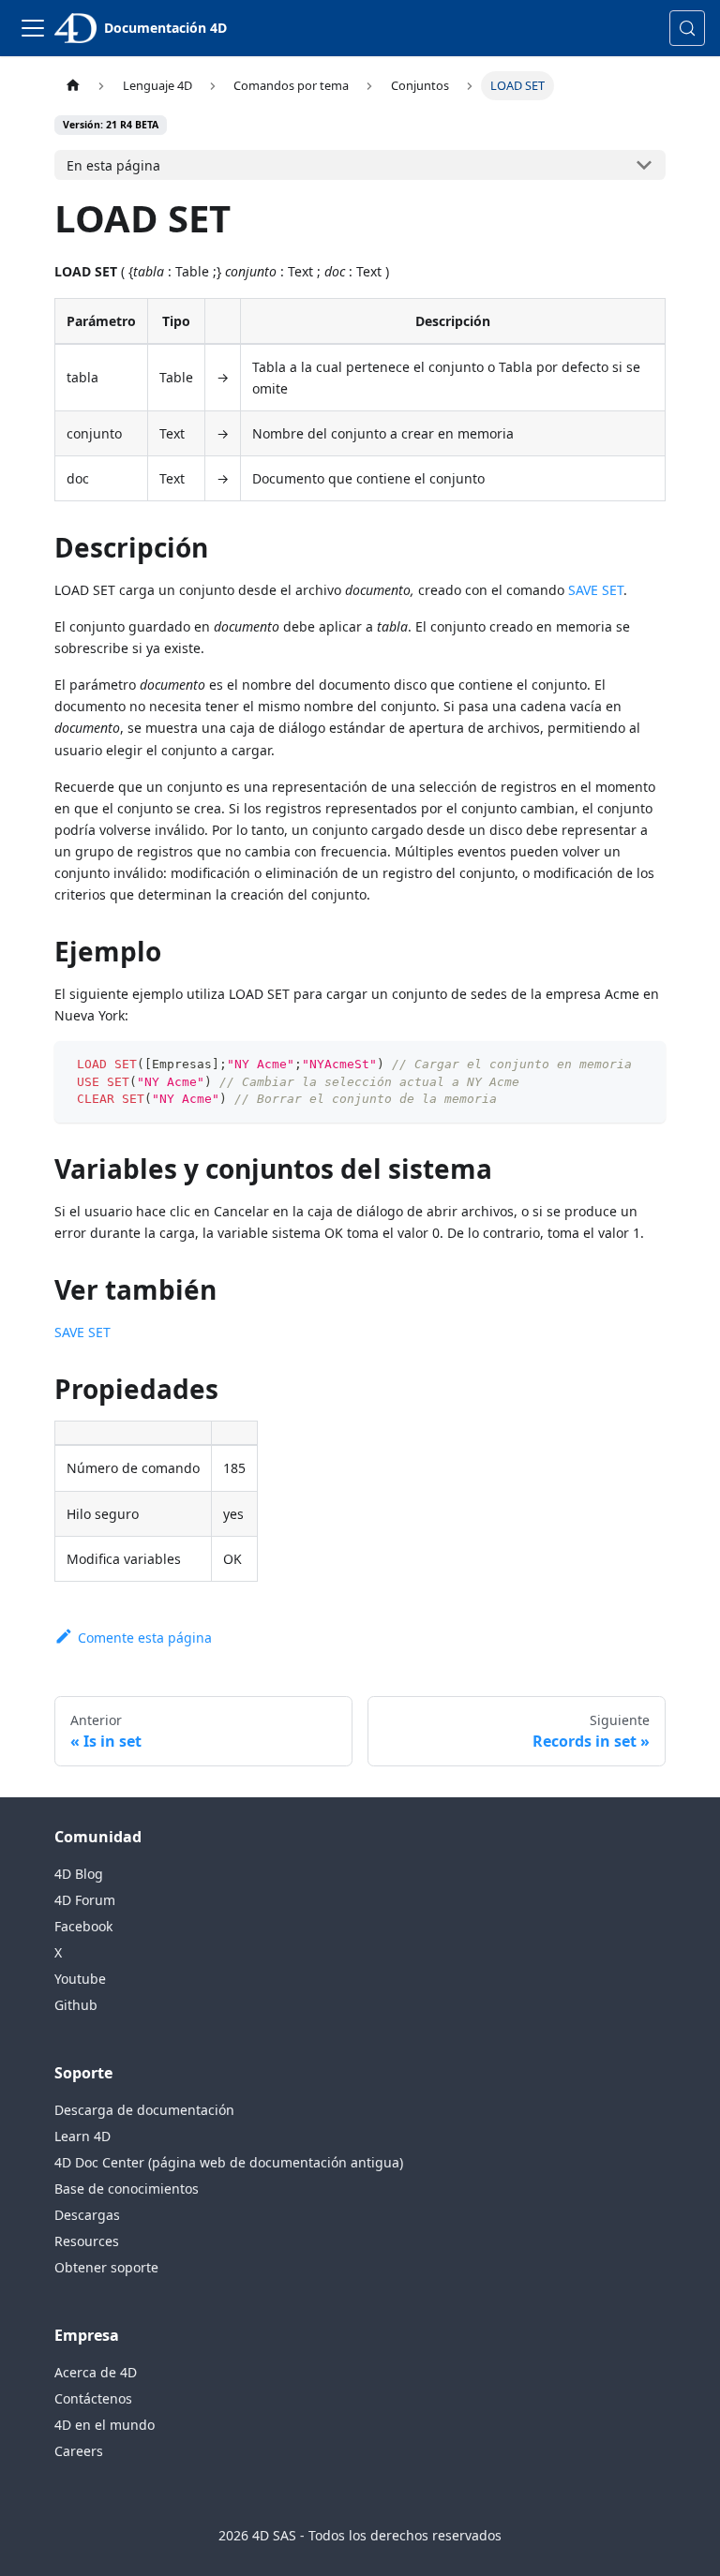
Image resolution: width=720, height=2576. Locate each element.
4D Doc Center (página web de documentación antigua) (229, 2162)
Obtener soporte (106, 2267)
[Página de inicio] (72, 86)
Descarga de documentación (144, 2110)
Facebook (83, 1926)
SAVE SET (596, 590)
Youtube (80, 1979)
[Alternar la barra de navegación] (33, 28)
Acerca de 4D (96, 2372)
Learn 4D (82, 2136)
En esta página (113, 165)
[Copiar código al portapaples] (643, 1064)
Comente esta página (144, 1638)
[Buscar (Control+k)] (687, 28)
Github (76, 2005)
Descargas (87, 2215)
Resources (87, 2241)
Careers (79, 2451)
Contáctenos (93, 2398)
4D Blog (79, 1874)
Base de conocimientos (127, 2189)
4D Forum (85, 1900)
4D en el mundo (105, 2425)
